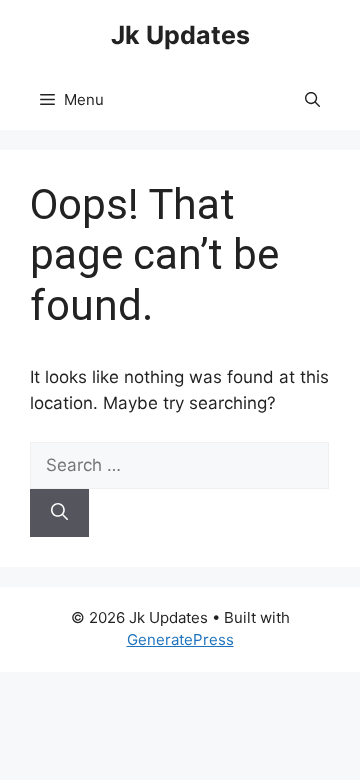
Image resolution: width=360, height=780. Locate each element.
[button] (312, 100)
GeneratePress (180, 639)
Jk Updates (180, 35)
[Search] (59, 513)
